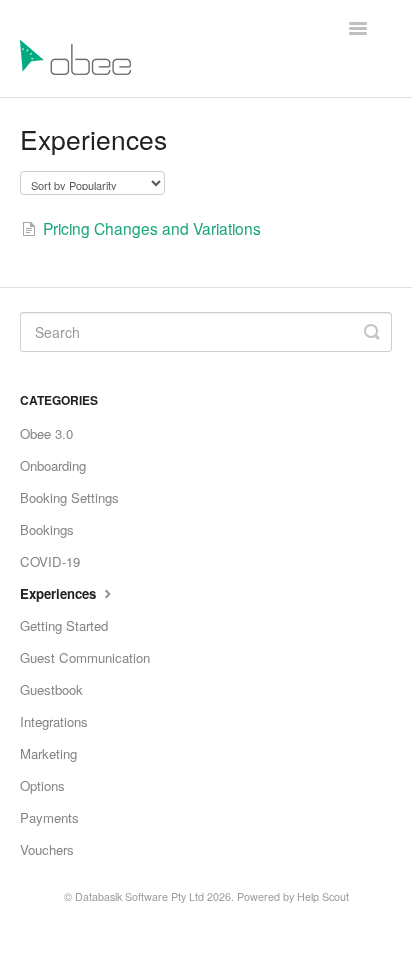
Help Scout (323, 896)
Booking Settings (69, 497)
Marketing (48, 753)
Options (42, 785)
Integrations (54, 721)
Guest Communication (85, 657)
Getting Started (64, 625)
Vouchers (47, 849)
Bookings (47, 529)
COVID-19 (50, 561)
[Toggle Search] (372, 332)
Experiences (60, 593)
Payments (49, 817)
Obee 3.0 (46, 433)
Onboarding (53, 465)
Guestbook (51, 689)
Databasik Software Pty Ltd (139, 896)
